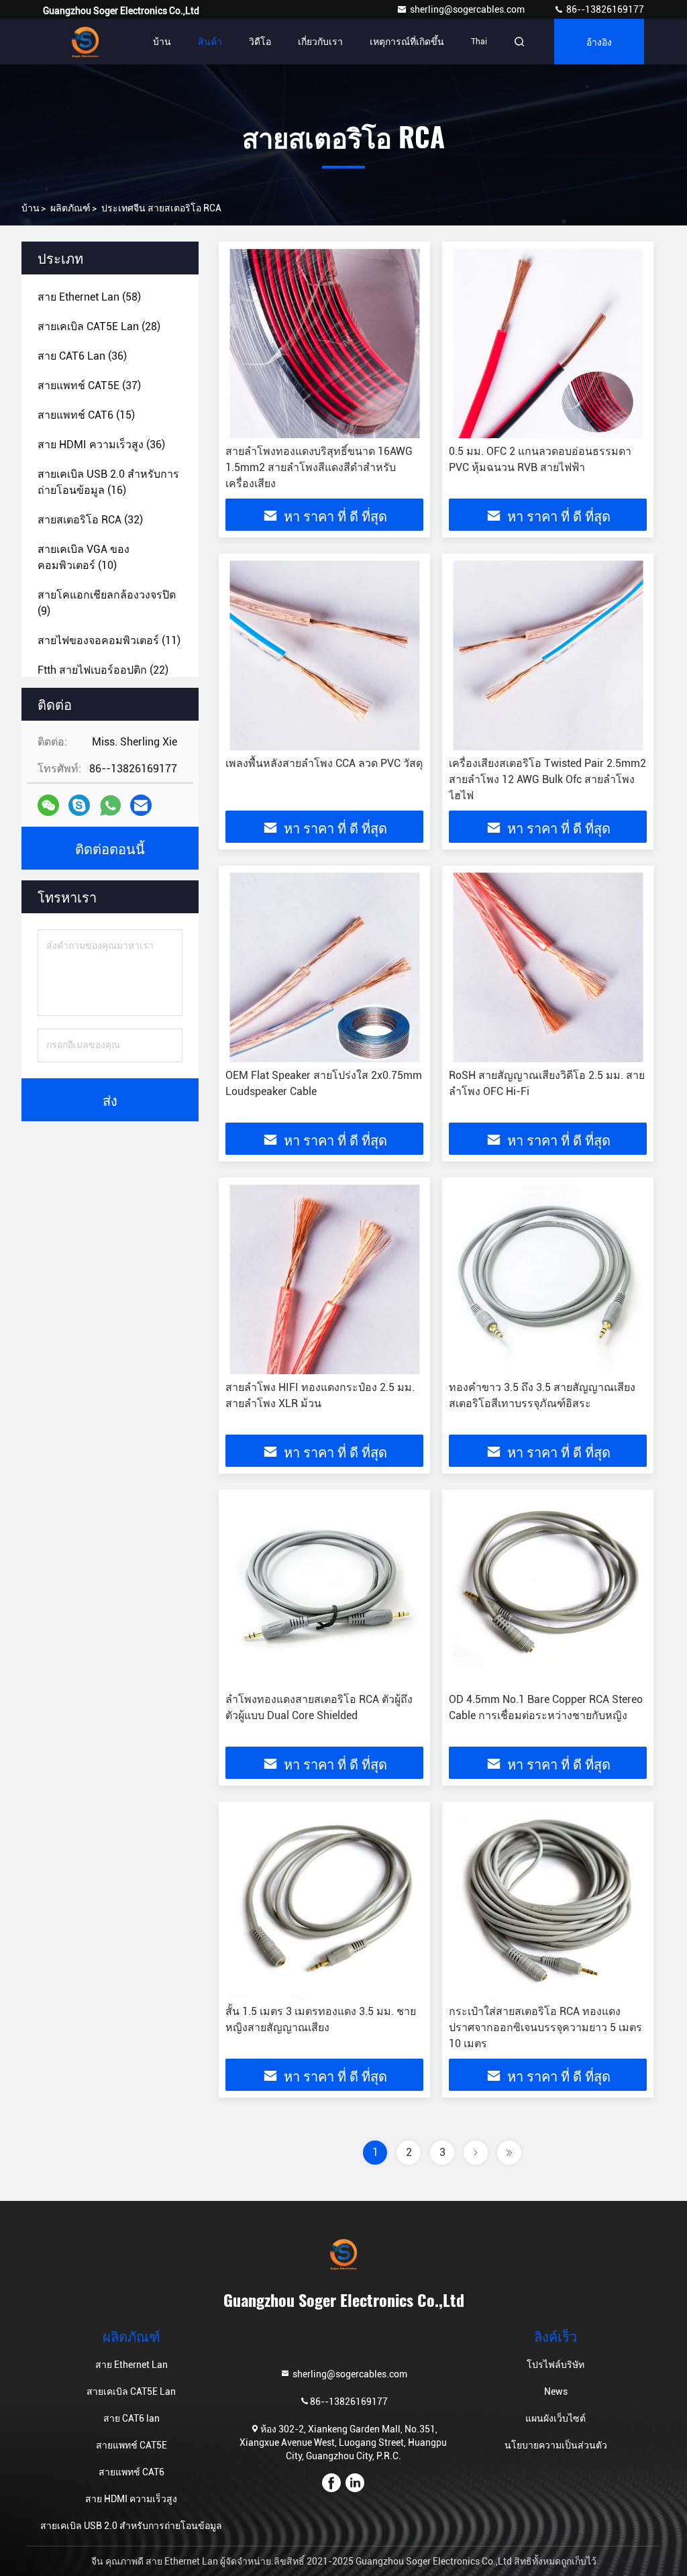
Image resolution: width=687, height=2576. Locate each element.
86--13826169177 (604, 9)
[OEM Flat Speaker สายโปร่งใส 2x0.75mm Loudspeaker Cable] (324, 967)
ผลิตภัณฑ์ (70, 208)
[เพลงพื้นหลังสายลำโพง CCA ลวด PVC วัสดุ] (324, 655)
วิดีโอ (260, 42)
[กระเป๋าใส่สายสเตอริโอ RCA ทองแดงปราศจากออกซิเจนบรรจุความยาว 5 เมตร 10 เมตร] (548, 1903)
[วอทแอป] (110, 806)
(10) (84, 557)
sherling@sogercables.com (468, 9)
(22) (103, 670)
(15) (86, 415)
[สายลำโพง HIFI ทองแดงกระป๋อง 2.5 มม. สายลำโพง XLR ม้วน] (324, 1279)
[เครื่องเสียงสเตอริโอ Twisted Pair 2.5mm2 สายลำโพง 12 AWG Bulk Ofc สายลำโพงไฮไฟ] (548, 655)
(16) (108, 482)
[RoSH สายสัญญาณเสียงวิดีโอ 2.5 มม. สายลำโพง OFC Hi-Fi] (548, 967)
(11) (109, 640)
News (556, 2391)
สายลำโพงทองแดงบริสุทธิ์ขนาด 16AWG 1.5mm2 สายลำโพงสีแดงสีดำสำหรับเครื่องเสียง (319, 467)
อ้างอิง (599, 41)
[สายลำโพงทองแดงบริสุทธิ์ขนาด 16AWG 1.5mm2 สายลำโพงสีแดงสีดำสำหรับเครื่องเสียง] (324, 343)
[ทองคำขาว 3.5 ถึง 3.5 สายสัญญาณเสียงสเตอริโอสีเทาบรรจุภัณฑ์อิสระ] (548, 1279)
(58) (89, 297)
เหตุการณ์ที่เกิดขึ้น (407, 42)
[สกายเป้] (79, 805)
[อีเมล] (141, 805)
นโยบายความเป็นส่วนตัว (556, 2445)
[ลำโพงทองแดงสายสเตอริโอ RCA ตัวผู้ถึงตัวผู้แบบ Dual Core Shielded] (324, 1591)
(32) (90, 520)
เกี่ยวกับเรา (320, 42)
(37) (89, 385)
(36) (82, 356)
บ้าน (162, 42)
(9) (107, 603)
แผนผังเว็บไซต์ (556, 2418)
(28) (99, 326)
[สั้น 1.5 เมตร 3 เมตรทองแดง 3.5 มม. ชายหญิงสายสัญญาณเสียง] (324, 1903)
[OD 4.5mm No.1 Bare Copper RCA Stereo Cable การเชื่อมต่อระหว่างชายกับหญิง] (548, 1591)
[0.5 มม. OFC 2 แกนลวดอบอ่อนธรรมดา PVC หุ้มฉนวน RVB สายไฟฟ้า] (548, 343)
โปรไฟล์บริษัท (556, 2365)
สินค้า (210, 42)
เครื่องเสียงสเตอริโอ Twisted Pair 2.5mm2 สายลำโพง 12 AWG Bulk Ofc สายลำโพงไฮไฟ (547, 779)
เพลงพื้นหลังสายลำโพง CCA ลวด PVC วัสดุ (324, 763)
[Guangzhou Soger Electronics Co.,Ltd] (85, 42)
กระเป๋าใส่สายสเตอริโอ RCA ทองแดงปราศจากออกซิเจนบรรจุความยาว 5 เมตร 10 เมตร (545, 2027)
